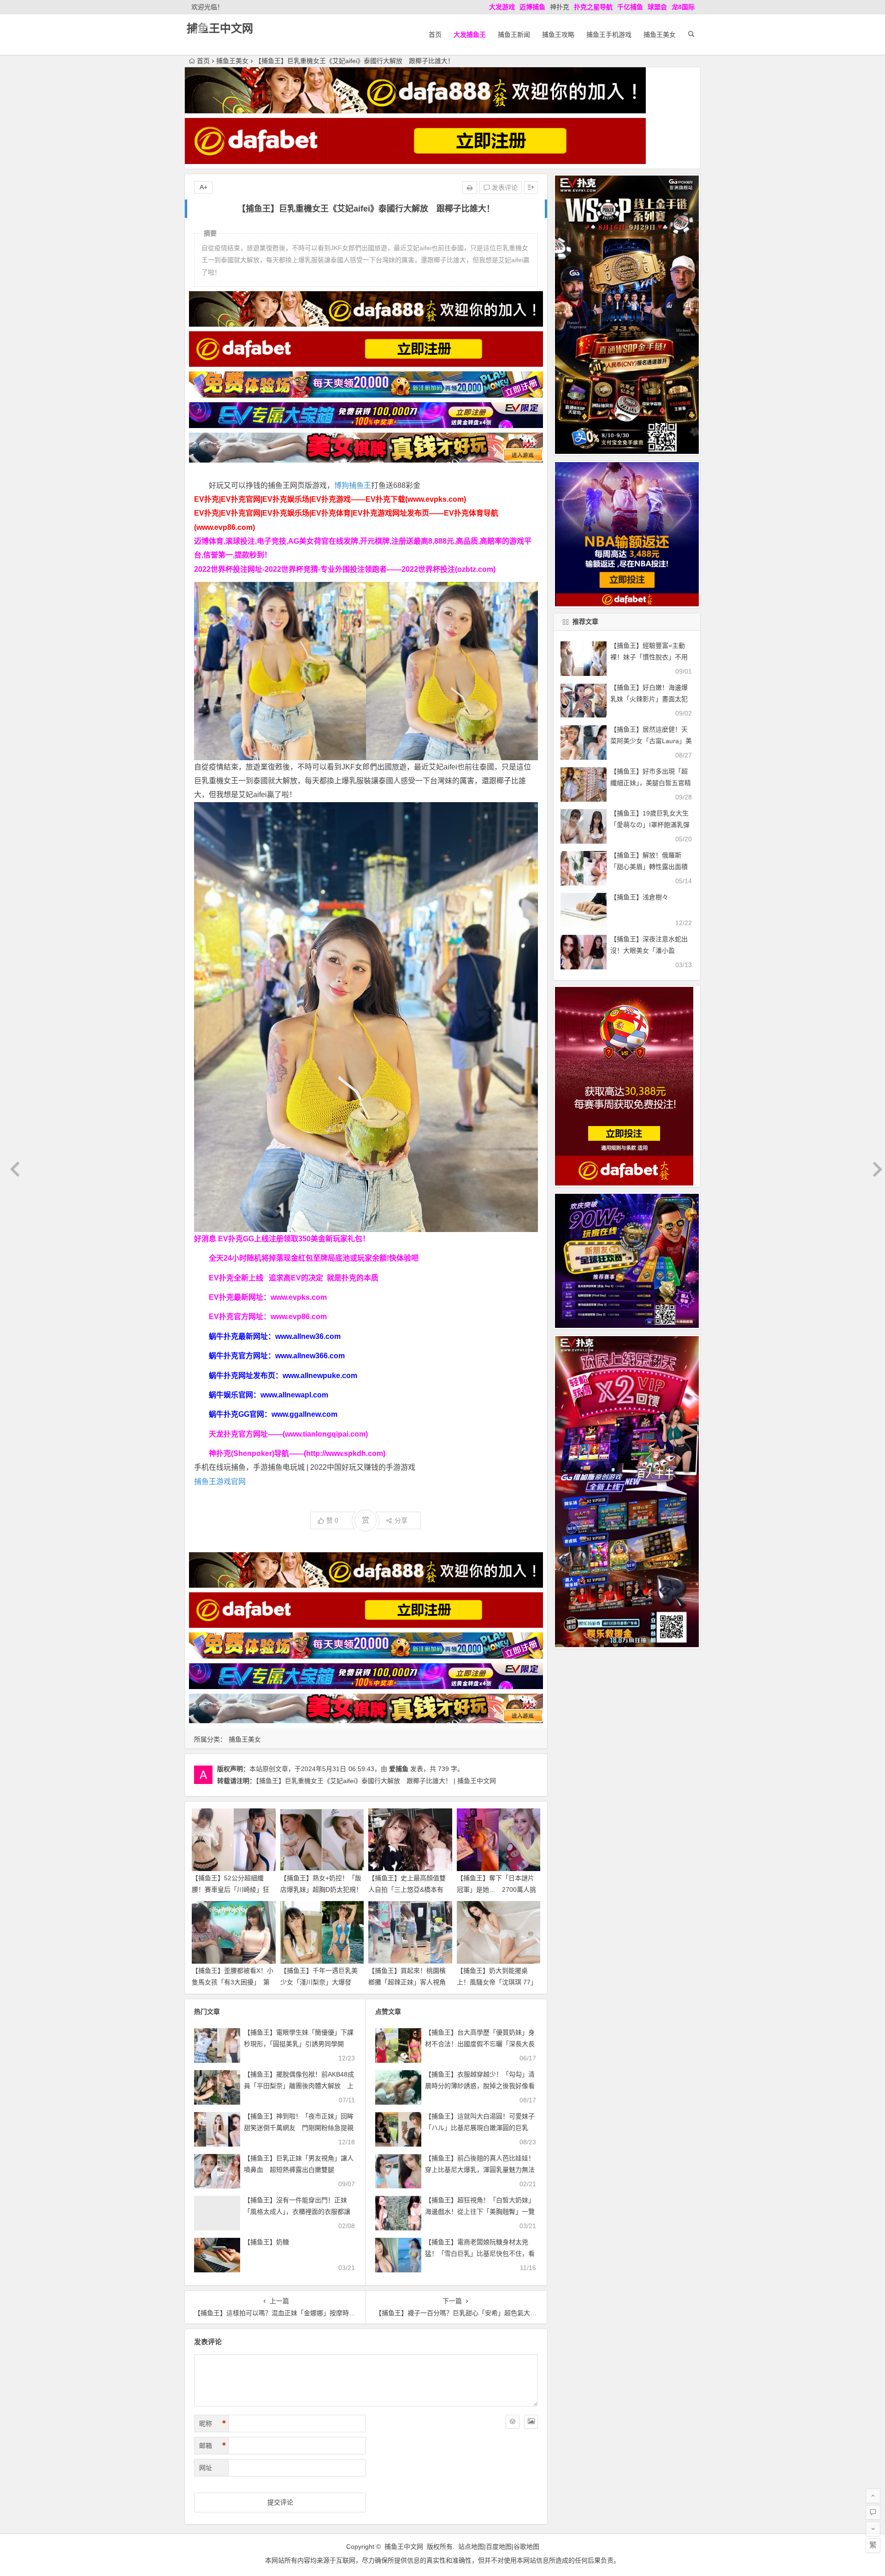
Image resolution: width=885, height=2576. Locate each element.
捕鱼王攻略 (558, 35)
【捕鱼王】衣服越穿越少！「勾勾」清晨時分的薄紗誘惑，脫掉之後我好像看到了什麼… (480, 2086)
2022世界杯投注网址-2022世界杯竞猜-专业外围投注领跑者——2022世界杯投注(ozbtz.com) (345, 569)
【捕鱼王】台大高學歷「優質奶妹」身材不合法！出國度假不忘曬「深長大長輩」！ (480, 2044)
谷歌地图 (526, 2547)
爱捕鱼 (399, 1769)
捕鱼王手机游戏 (609, 35)
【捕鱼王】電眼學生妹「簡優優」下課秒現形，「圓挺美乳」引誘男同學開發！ (299, 2044)
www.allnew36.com (308, 1336)
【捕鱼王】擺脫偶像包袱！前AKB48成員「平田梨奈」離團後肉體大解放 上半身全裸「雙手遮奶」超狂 (299, 2086)
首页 (435, 35)
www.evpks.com (299, 1297)
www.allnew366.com (310, 1356)
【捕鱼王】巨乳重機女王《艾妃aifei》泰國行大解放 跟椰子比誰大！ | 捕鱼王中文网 (376, 1781)
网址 (206, 2468)
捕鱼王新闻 (514, 35)
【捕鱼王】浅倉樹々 (639, 897)
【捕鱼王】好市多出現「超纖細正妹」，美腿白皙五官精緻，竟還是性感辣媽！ (651, 783)
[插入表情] (513, 2422)
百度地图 (499, 2547)
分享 (401, 1520)
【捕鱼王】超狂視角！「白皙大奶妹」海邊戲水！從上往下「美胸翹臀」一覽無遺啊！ (480, 2212)
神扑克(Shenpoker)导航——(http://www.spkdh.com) (297, 1453)
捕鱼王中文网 (220, 28)
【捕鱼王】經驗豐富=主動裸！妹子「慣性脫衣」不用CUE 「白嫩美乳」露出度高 (650, 657)
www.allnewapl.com (294, 1395)
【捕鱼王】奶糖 (266, 2242)
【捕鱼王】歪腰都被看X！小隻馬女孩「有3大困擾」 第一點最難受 (233, 1982)
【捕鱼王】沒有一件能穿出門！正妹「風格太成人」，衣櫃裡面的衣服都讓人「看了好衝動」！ (297, 2212)
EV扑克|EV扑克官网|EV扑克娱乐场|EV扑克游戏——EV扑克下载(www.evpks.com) (330, 499)
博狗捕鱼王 (353, 485)
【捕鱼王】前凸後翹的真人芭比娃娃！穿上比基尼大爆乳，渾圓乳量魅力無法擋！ (480, 2170)
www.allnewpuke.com (320, 1376)
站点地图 (471, 2547)
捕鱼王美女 (660, 35)
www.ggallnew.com (304, 1414)
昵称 (212, 2423)
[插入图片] (531, 2422)
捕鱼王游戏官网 (220, 1482)
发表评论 (504, 188)
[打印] (470, 188)
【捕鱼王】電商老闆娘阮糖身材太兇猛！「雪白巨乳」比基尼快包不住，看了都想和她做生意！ (480, 2253)
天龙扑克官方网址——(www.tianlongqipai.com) (288, 1434)
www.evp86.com (299, 1317)
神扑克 (560, 7)
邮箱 (212, 2446)
